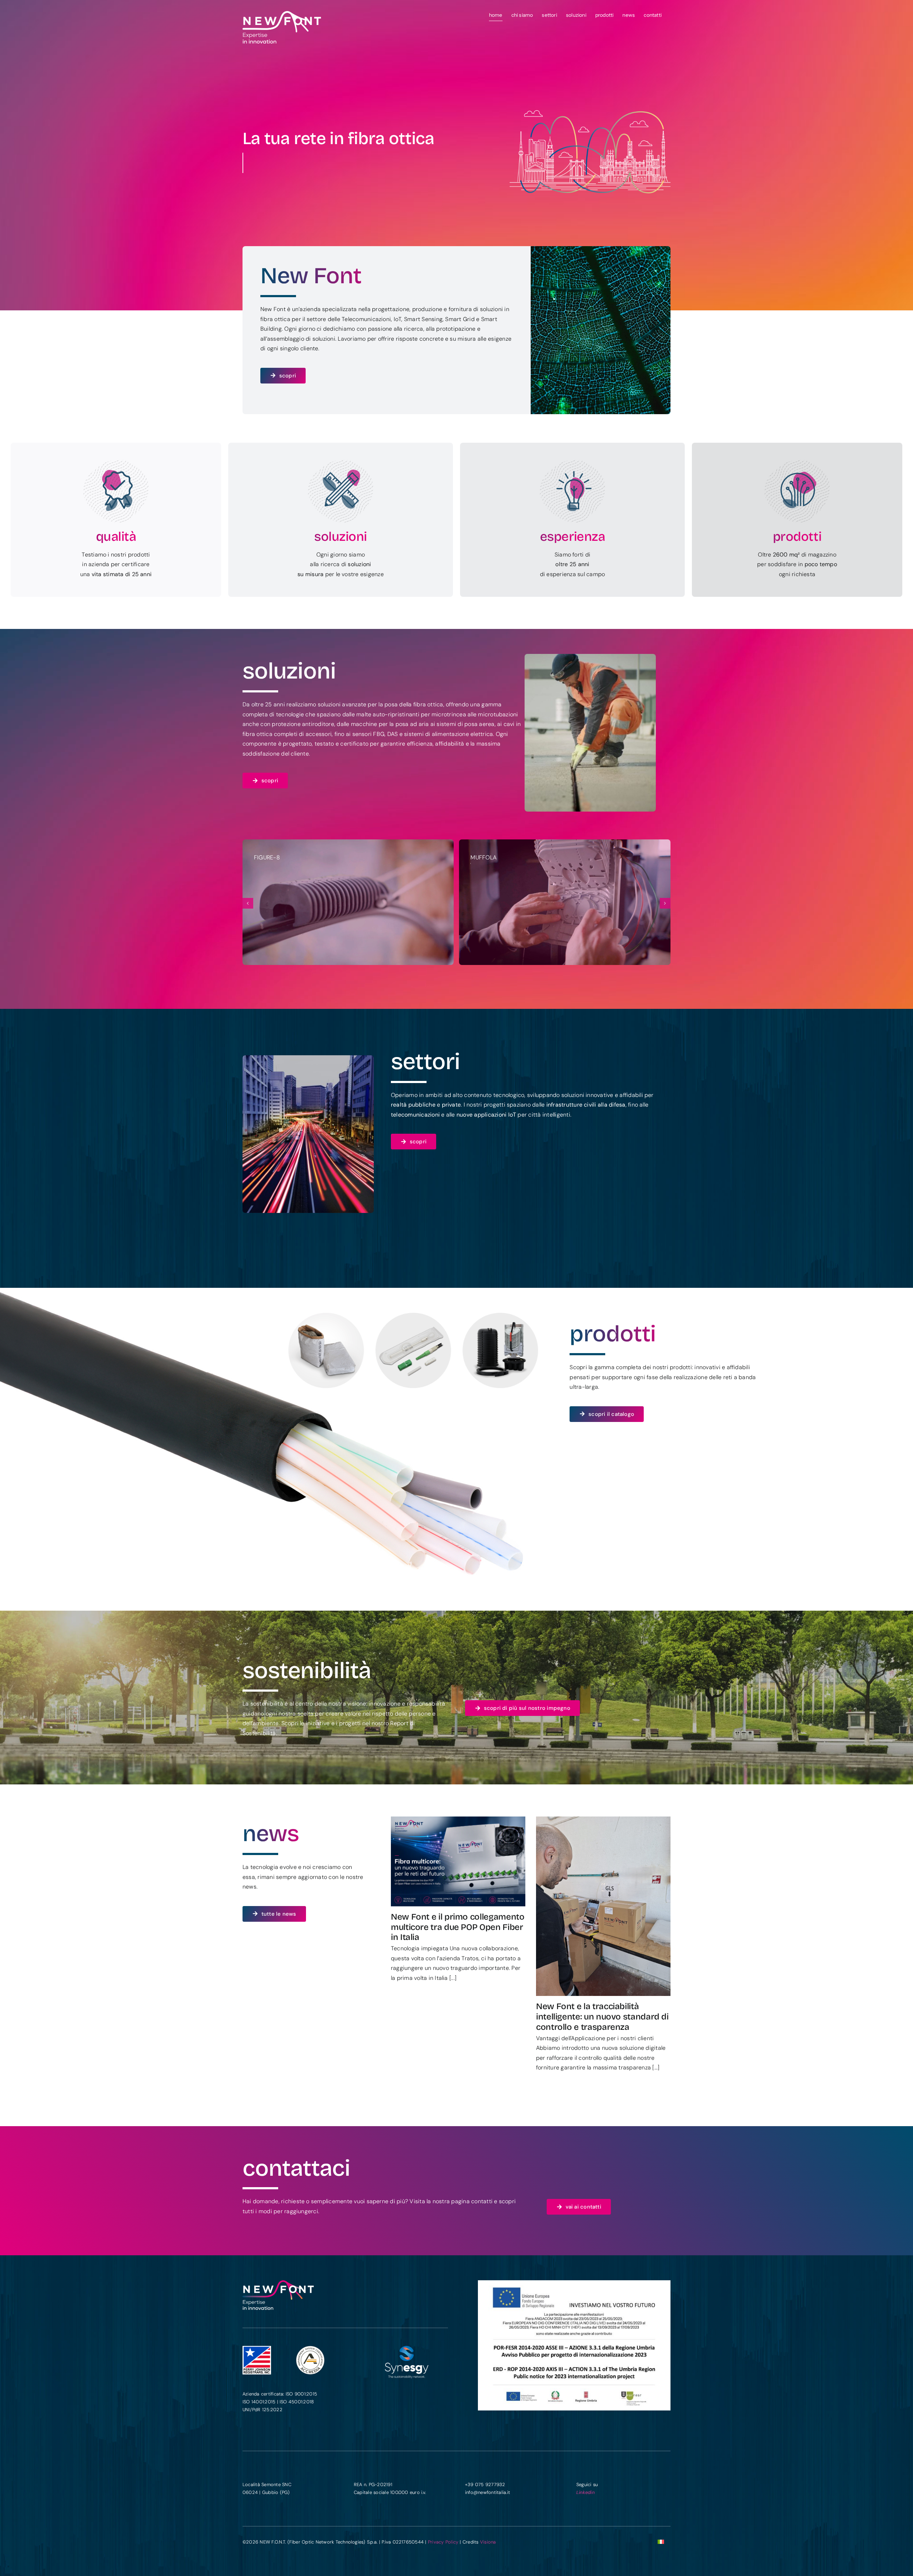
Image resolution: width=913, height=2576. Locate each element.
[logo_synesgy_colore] (407, 2349)
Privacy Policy (443, 2542)
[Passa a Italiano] (661, 2542)
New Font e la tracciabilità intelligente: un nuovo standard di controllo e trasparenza (602, 2017)
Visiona (488, 2542)
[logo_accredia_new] (310, 2349)
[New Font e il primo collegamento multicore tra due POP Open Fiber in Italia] (458, 1861)
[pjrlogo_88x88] (257, 2349)
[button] (248, 903)
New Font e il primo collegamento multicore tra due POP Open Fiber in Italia (458, 1927)
